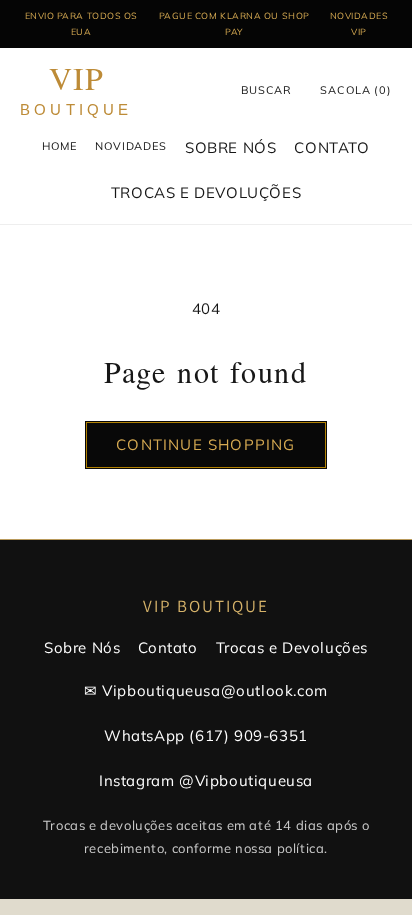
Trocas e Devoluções (292, 647)
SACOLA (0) (356, 90)
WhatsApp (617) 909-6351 (206, 735)
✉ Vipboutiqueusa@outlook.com (206, 690)
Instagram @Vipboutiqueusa (206, 780)
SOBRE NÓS (230, 147)
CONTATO (331, 147)
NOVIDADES (131, 146)
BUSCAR (266, 90)
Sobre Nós (82, 647)
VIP (76, 90)
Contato (167, 647)
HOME (59, 146)
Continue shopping (205, 444)
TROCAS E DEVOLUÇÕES (206, 192)
